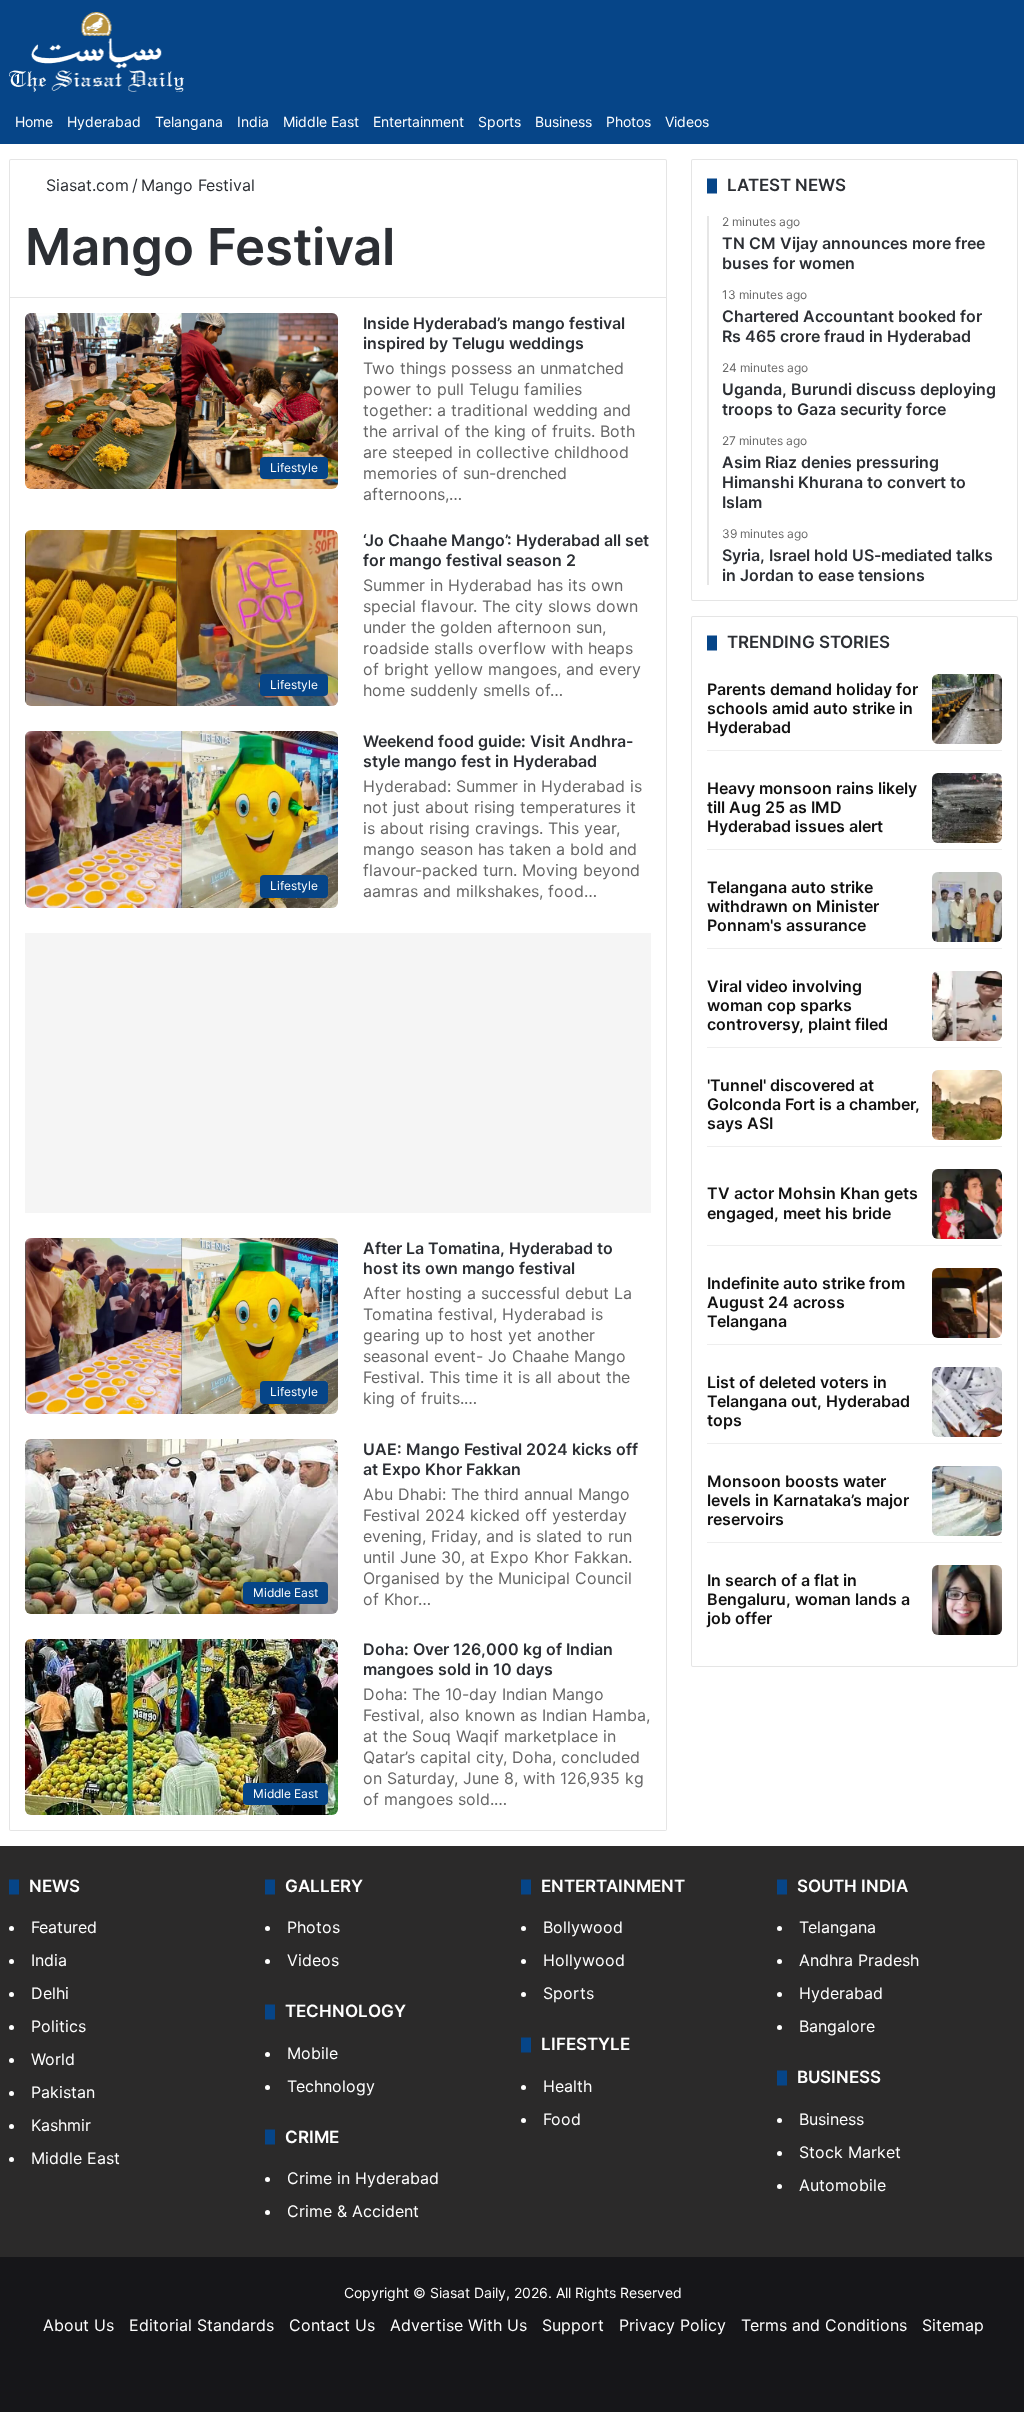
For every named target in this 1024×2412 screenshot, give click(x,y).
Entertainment (418, 121)
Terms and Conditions (824, 2325)
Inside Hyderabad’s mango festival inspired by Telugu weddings (494, 333)
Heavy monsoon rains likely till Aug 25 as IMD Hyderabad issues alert (812, 807)
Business (563, 121)
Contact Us (332, 2325)
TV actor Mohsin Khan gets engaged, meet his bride (812, 1202)
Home (34, 121)
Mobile (312, 2053)
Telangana (189, 121)
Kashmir (61, 2125)
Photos (628, 121)
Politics (58, 2026)
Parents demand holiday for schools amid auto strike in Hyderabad (812, 708)
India (253, 121)
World (53, 2059)
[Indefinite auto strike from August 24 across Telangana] (967, 1303)
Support (573, 2325)
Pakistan (63, 2092)
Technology (331, 2086)
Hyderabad (104, 121)
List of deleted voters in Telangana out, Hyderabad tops (808, 1401)
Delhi (50, 1993)
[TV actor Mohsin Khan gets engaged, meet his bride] (967, 1204)
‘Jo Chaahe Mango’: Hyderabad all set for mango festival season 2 (506, 550)
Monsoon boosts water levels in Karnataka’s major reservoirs (808, 1500)
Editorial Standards (201, 2325)
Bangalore (837, 2026)
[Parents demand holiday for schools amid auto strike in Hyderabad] (967, 709)
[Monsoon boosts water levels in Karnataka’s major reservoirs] (967, 1501)
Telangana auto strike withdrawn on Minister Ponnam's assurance (793, 906)
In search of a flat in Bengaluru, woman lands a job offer (808, 1599)
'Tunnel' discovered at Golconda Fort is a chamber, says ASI (813, 1104)
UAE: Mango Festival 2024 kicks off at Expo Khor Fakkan (500, 1459)
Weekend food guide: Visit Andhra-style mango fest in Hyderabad (498, 751)
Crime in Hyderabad (363, 2178)
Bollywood (583, 1927)
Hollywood (584, 1960)
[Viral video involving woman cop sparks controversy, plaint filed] (967, 1006)
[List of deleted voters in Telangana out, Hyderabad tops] (967, 1402)
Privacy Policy (672, 2325)
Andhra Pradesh (859, 1960)
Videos (687, 121)
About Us (78, 2325)
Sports (499, 121)
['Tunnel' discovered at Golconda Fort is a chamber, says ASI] (967, 1105)
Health (567, 2086)
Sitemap (953, 2325)
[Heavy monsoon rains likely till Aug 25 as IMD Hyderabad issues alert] (967, 808)
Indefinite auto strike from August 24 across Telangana (806, 1302)
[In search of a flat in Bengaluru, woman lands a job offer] (967, 1600)
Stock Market (850, 2152)
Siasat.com (85, 185)
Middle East (321, 121)
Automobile (842, 2185)
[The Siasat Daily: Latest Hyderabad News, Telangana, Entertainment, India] (97, 52)
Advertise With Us (458, 2325)
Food (562, 2119)
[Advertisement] (338, 1073)
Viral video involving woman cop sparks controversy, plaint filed (797, 1005)
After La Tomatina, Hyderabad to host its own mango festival (488, 1258)
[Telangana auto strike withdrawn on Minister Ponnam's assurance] (967, 907)
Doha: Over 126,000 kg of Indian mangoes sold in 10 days (488, 1659)
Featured (64, 1927)
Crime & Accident (353, 2211)
